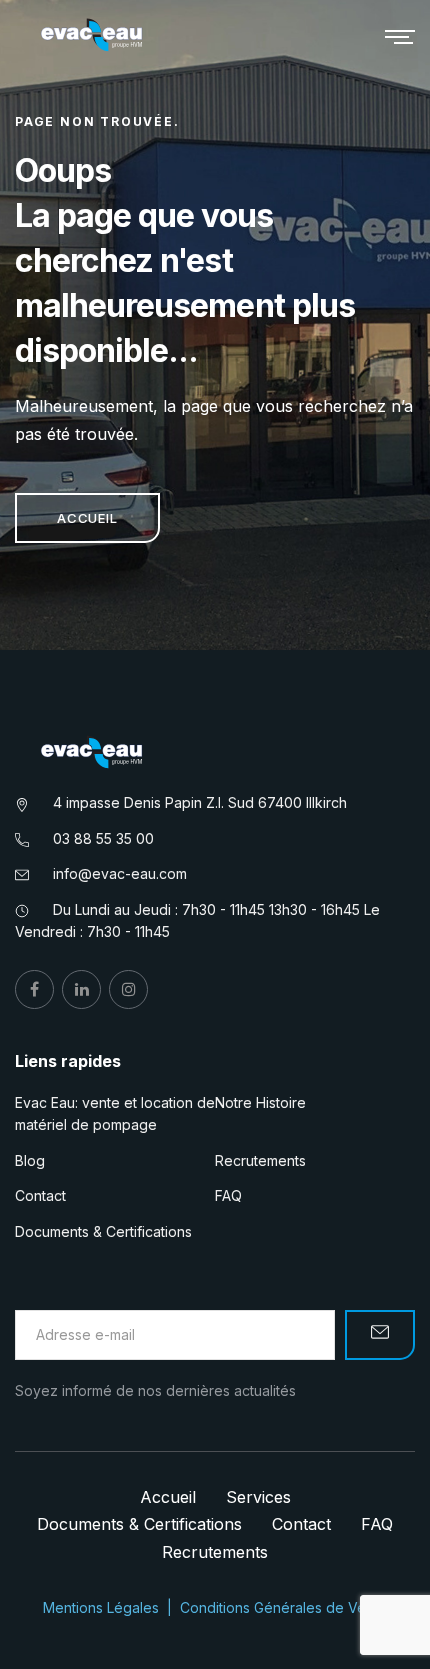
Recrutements (260, 1160)
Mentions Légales (101, 1607)
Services (258, 1497)
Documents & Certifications (103, 1231)
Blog (30, 1160)
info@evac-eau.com (120, 873)
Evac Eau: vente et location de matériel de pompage (115, 1113)
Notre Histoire (260, 1102)
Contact (40, 1195)
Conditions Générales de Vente (283, 1607)
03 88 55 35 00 (103, 838)
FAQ (228, 1195)
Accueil (87, 518)
